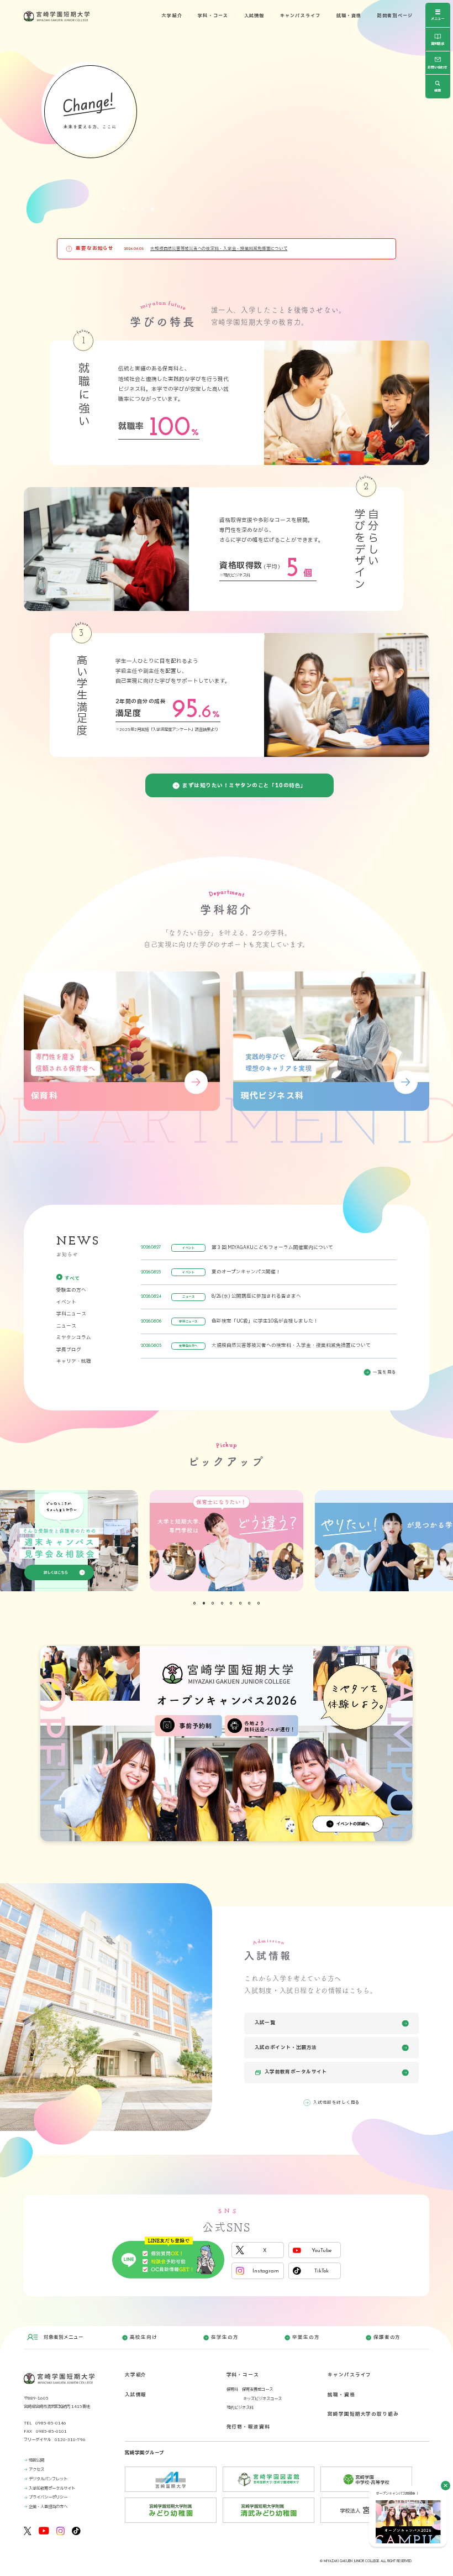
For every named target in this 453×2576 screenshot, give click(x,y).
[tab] (124, 208)
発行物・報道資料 (248, 2427)
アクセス (36, 2470)
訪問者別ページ (395, 16)
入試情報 (254, 16)
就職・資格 (349, 16)
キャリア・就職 (74, 1362)
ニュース (66, 1326)
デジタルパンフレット (48, 2479)
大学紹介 (172, 16)
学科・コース (213, 16)
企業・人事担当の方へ (48, 2507)
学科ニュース (71, 1314)
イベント (66, 1302)
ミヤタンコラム (74, 1338)
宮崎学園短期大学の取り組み (363, 2414)
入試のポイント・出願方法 (286, 2048)
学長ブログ (69, 1350)
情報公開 (36, 2460)
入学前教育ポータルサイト (296, 2076)
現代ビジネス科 (240, 2408)
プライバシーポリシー (48, 2497)
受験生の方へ (71, 1290)
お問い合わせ (438, 68)
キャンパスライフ (301, 16)
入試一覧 (265, 2023)
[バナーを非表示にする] (446, 2486)
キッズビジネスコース (262, 2399)
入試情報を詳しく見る (337, 2102)
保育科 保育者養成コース (250, 2389)
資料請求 (438, 44)
